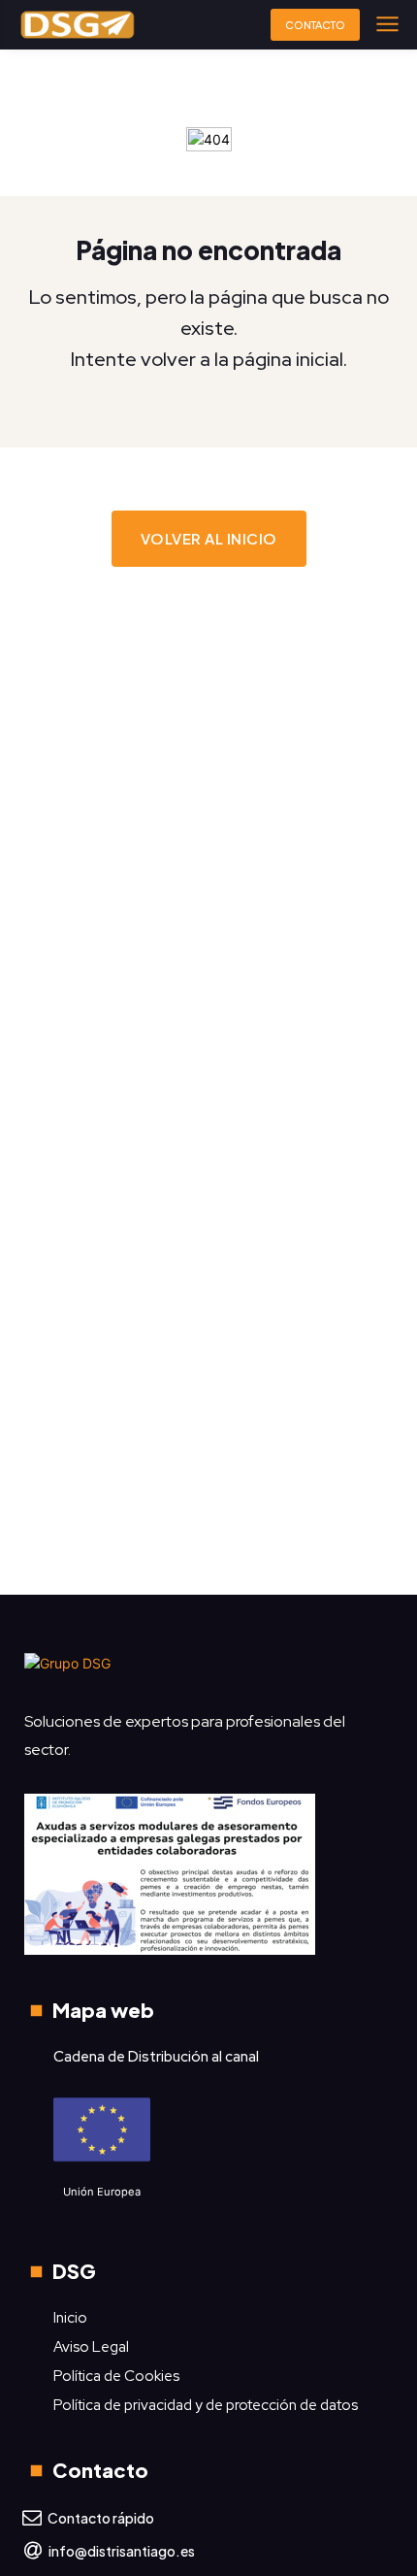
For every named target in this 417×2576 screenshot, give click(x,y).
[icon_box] (88, 2519)
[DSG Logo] (78, 25)
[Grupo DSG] (208, 1671)
